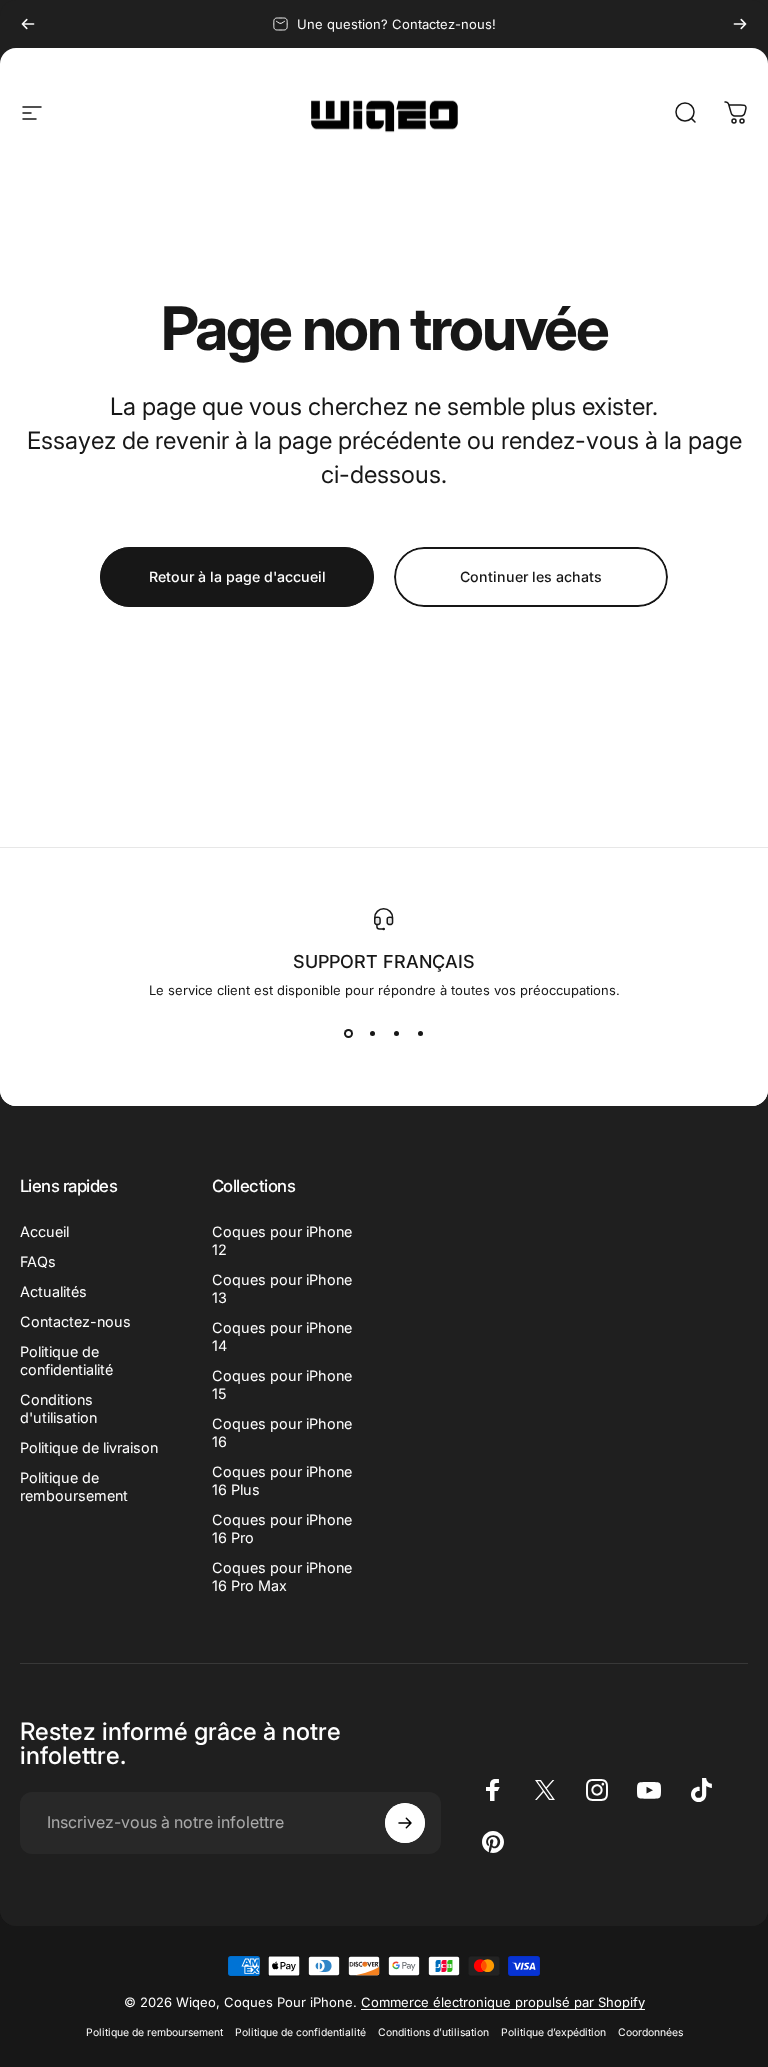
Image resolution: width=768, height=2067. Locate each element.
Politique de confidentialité (66, 1360)
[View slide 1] (348, 1034)
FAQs (38, 1261)
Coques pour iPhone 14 (282, 1336)
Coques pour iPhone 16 (282, 1432)
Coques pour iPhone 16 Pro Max (282, 1576)
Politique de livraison (89, 1447)
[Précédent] (28, 24)
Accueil (44, 1231)
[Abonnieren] (405, 1823)
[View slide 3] (396, 1034)
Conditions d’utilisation (433, 2032)
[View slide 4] (420, 1034)
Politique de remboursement (74, 1486)
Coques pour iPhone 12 (282, 1240)
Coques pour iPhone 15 (282, 1384)
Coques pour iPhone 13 (282, 1288)
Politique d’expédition (553, 2032)
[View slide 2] (372, 1034)
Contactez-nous (75, 1321)
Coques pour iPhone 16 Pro (282, 1528)
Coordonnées (650, 2032)
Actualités (53, 1291)
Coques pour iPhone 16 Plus (282, 1480)
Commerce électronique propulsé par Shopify (503, 2002)
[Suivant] (740, 24)
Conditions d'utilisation (58, 1408)
